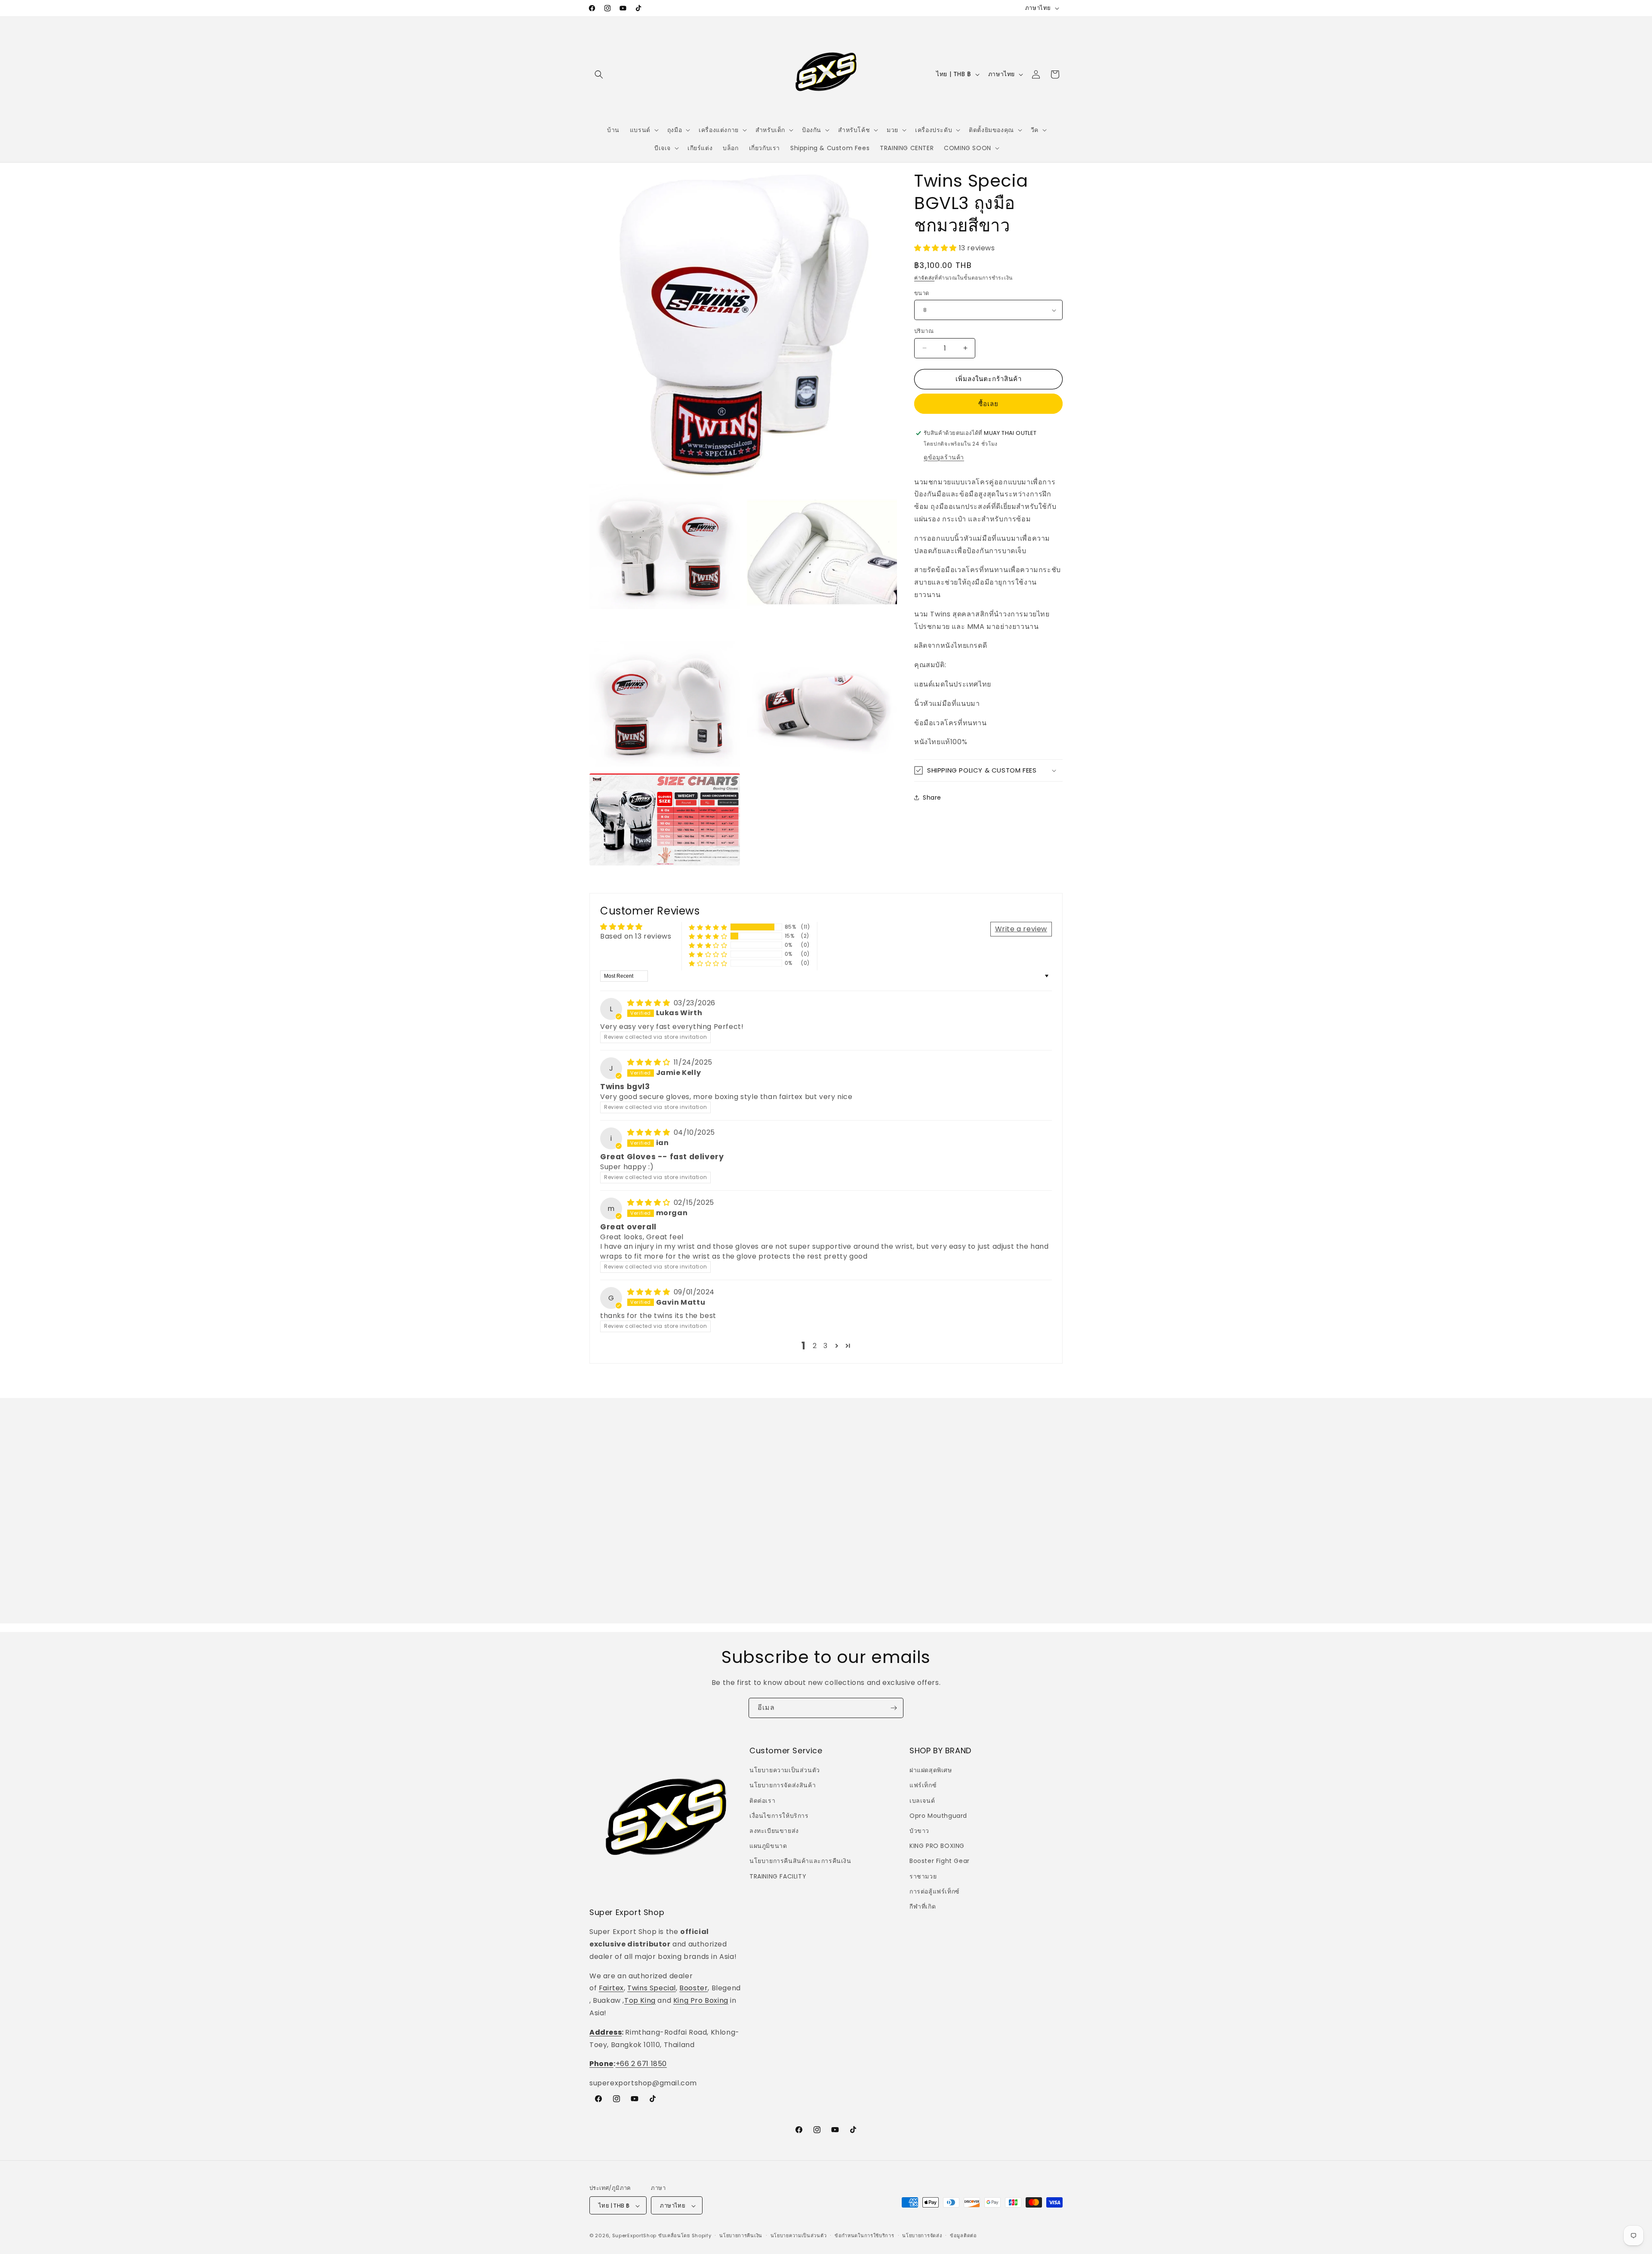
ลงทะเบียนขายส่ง (774, 1831)
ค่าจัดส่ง (924, 278)
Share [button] (932, 798)
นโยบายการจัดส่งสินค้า (783, 1786)
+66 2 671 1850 (641, 2064)
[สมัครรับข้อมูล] (894, 1708)
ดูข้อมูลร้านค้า (944, 457)
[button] (599, 74)
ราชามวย (923, 1876)
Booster (693, 1988)
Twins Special (652, 1988)
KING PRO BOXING (937, 1846)
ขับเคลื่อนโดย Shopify (685, 2236)
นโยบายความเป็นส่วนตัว (785, 1770)
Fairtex (611, 1988)
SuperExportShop (635, 2236)
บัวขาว (919, 1831)
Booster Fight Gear (940, 1861)
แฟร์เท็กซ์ (923, 1786)
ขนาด (922, 293)
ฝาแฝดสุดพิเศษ (931, 1770)
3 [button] (826, 1346)
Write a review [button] (1021, 929)
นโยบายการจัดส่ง (922, 2236)
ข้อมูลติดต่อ (963, 2236)
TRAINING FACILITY (778, 1876)
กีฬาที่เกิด (923, 1906)
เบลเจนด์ (922, 1801)
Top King (640, 2000)
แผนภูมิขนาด (768, 1846)
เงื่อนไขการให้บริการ (779, 1816)
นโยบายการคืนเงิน (741, 2236)
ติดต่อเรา (762, 1801)
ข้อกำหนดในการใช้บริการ (865, 2236)
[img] (650, 1003)
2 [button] (815, 1346)
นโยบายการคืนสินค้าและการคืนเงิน (800, 1861)
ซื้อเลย (988, 404)
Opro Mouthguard (938, 1816)
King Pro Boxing (701, 2000)
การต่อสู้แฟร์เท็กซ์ (935, 1891)
